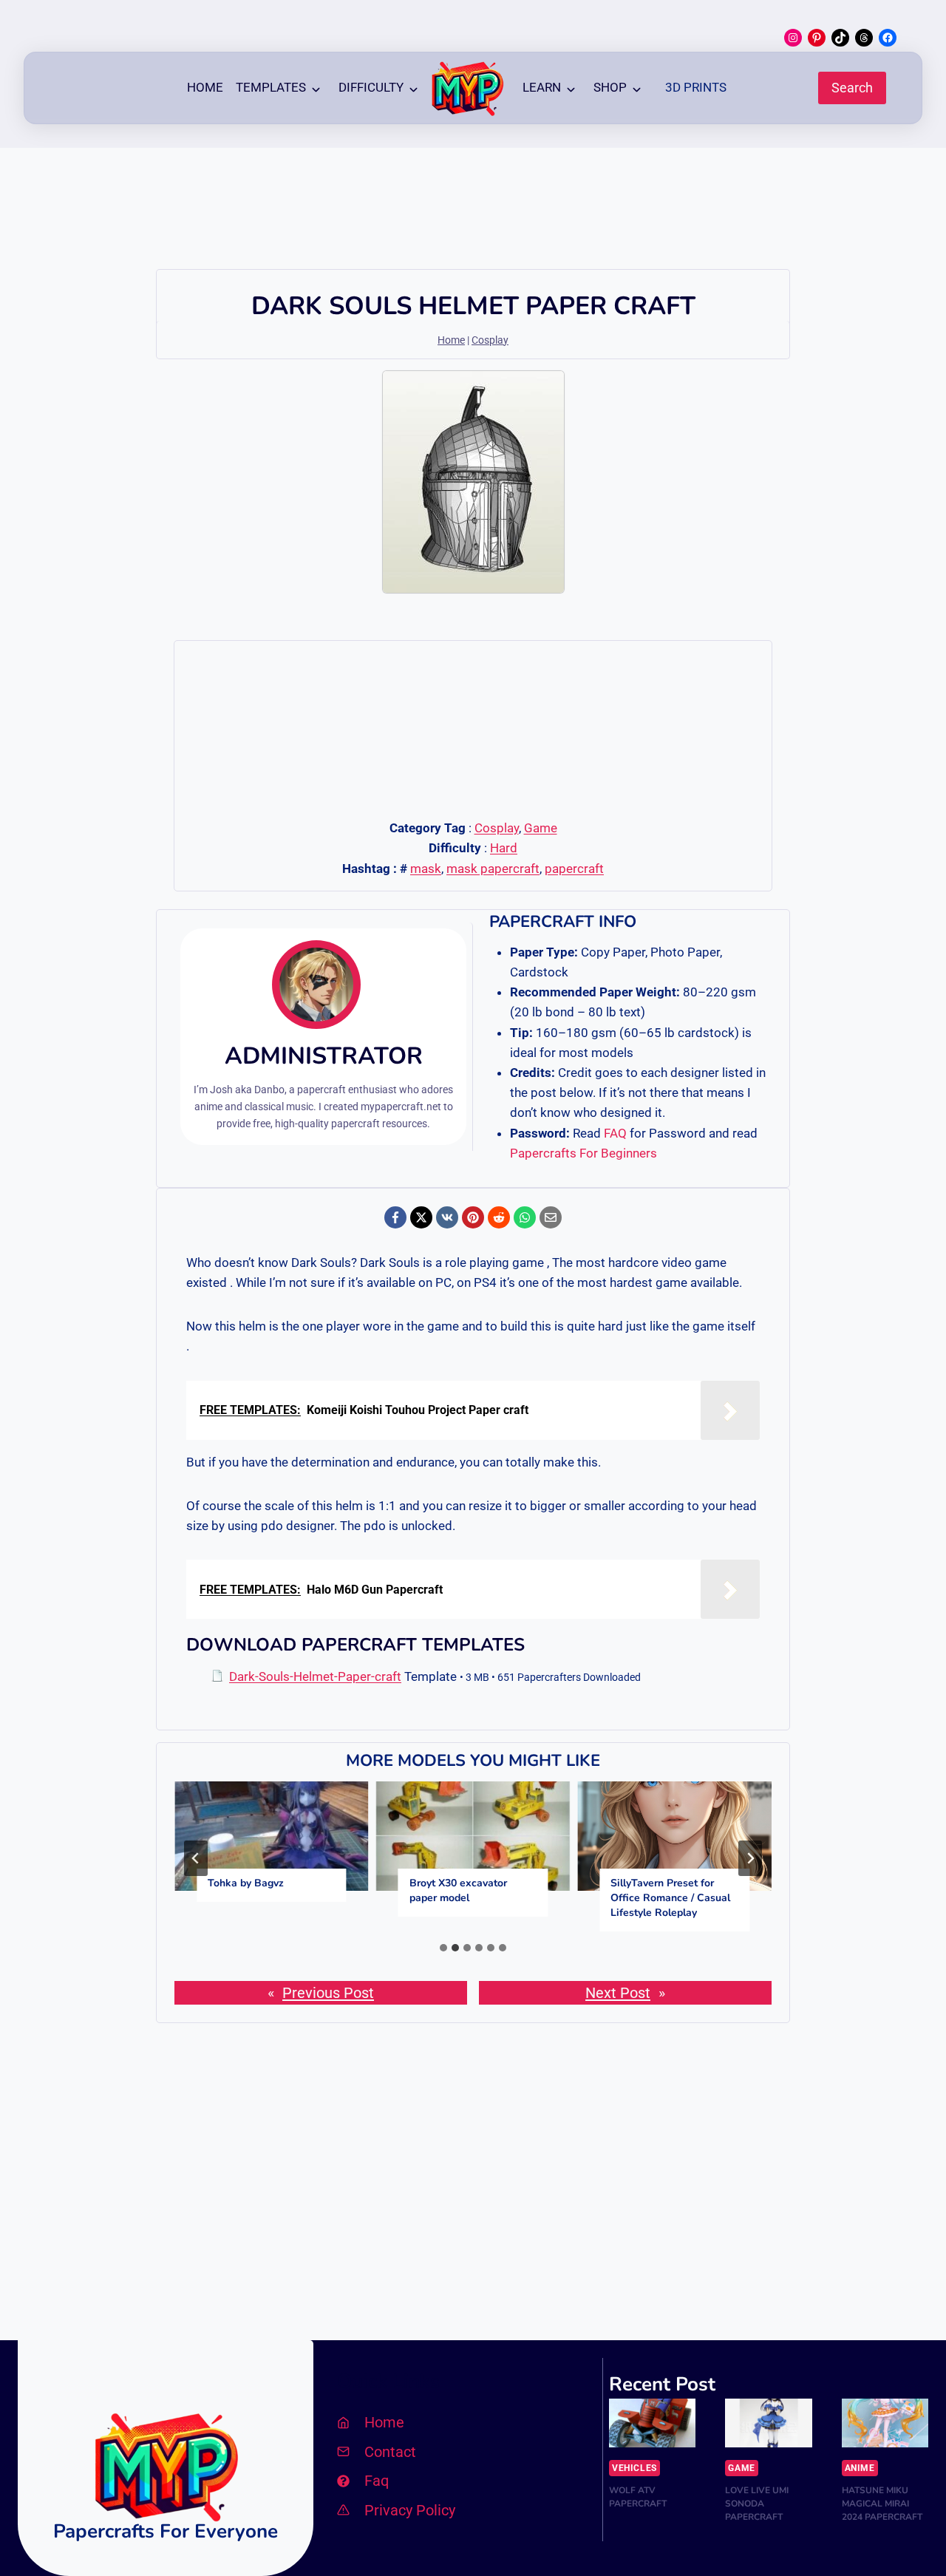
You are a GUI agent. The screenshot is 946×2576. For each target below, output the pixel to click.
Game (541, 828)
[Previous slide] (196, 1858)
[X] (421, 1217)
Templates (271, 87)
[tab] (443, 1948)
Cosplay (490, 340)
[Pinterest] (473, 1217)
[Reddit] (499, 1217)
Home (205, 87)
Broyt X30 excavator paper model (458, 1890)
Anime (860, 2468)
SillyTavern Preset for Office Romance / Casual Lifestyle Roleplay (670, 1898)
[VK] (447, 1217)
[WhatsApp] (525, 1217)
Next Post (618, 1993)
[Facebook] (395, 1217)
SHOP (610, 87)
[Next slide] (750, 1858)
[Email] (551, 1217)
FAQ (615, 1133)
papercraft (574, 869)
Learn (542, 87)
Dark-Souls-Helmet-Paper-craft (315, 1676)
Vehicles (634, 2468)
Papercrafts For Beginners (583, 1153)
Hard (504, 848)
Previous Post (328, 1993)
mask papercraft (493, 869)
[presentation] (272, 1836)
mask (426, 869)
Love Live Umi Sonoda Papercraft (757, 2504)
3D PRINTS (696, 87)
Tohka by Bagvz (246, 1883)
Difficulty (371, 87)
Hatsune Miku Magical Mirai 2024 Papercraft (882, 2504)
